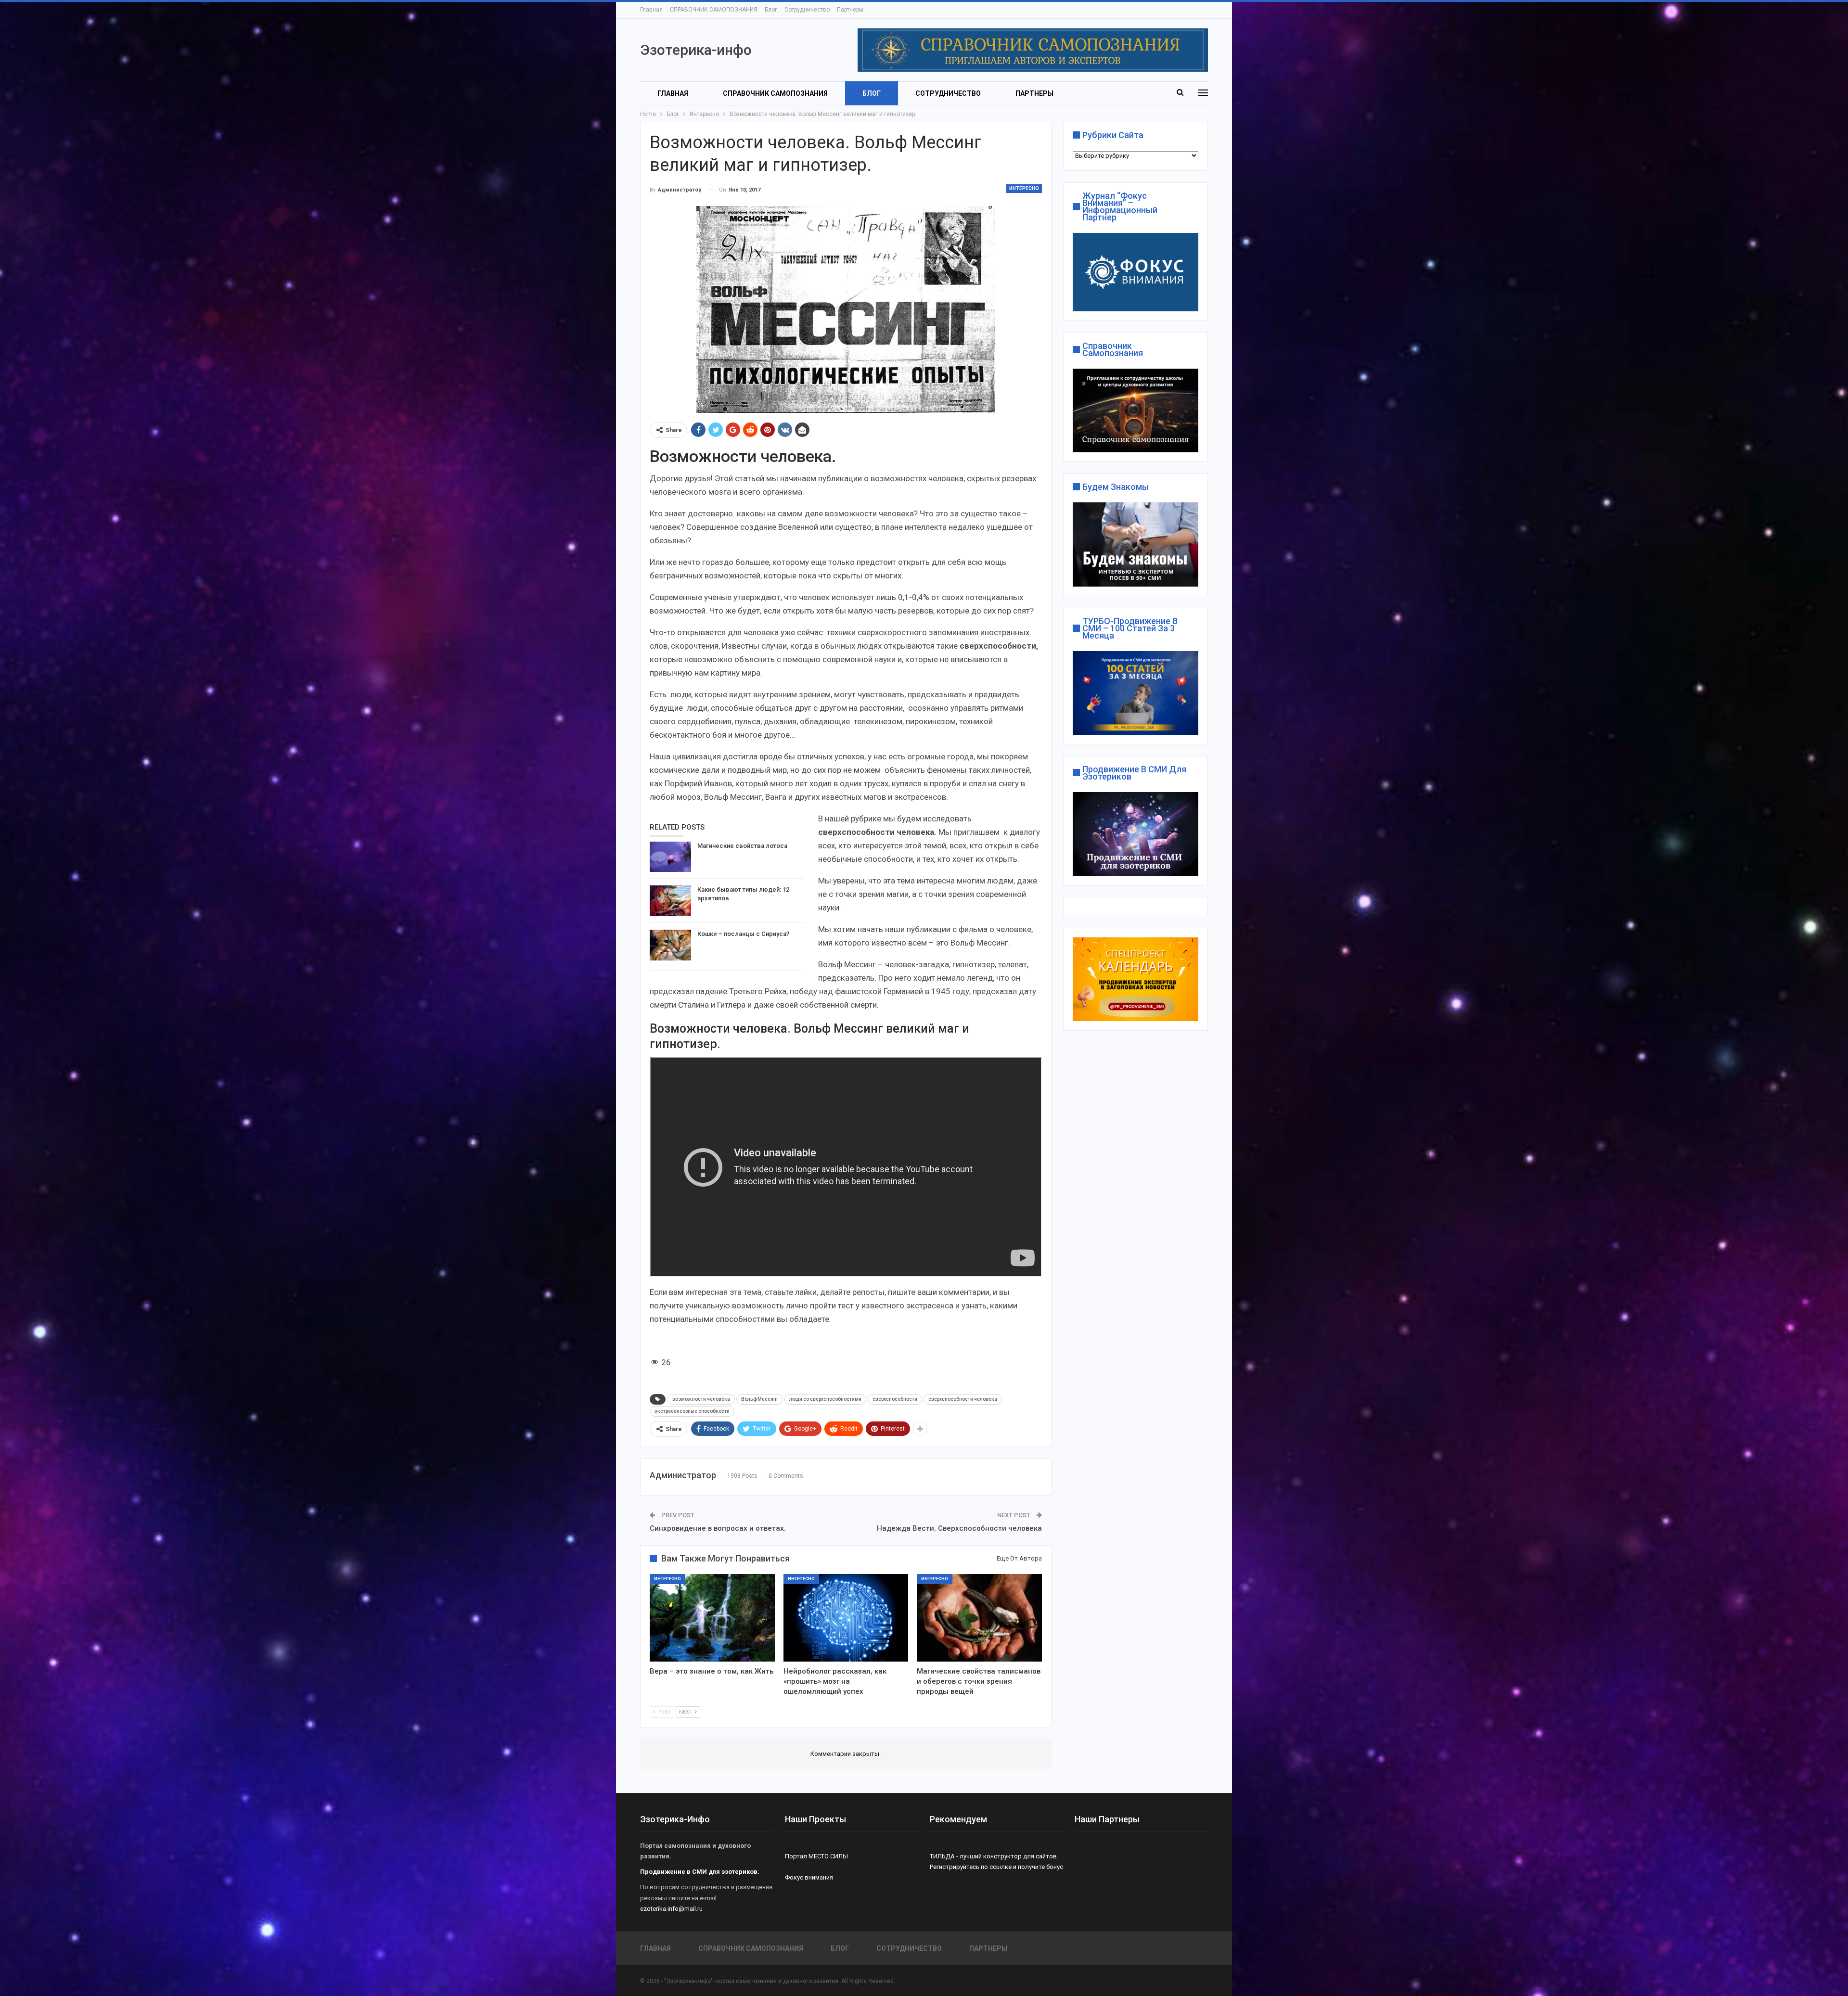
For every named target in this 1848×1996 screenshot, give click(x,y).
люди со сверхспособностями (825, 1399)
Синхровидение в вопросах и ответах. (718, 1528)
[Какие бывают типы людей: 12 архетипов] (670, 901)
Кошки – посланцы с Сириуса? (743, 934)
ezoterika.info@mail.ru (671, 1909)
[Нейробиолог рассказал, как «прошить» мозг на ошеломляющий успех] (846, 1618)
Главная (651, 10)
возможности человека (701, 1399)
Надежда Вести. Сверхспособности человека (959, 1528)
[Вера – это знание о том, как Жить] (712, 1618)
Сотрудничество (807, 10)
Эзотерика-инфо (696, 50)
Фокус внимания (809, 1877)
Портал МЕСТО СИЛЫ (816, 1856)
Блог (771, 10)
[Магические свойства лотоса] (670, 857)
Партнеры (850, 10)
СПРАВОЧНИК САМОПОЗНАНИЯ (714, 10)
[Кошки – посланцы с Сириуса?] (670, 945)
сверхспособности (895, 1399)
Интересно (1024, 188)
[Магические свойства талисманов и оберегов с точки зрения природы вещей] (979, 1618)
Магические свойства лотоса (742, 846)
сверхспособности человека (963, 1399)
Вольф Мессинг (760, 1399)
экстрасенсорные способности (692, 1411)
